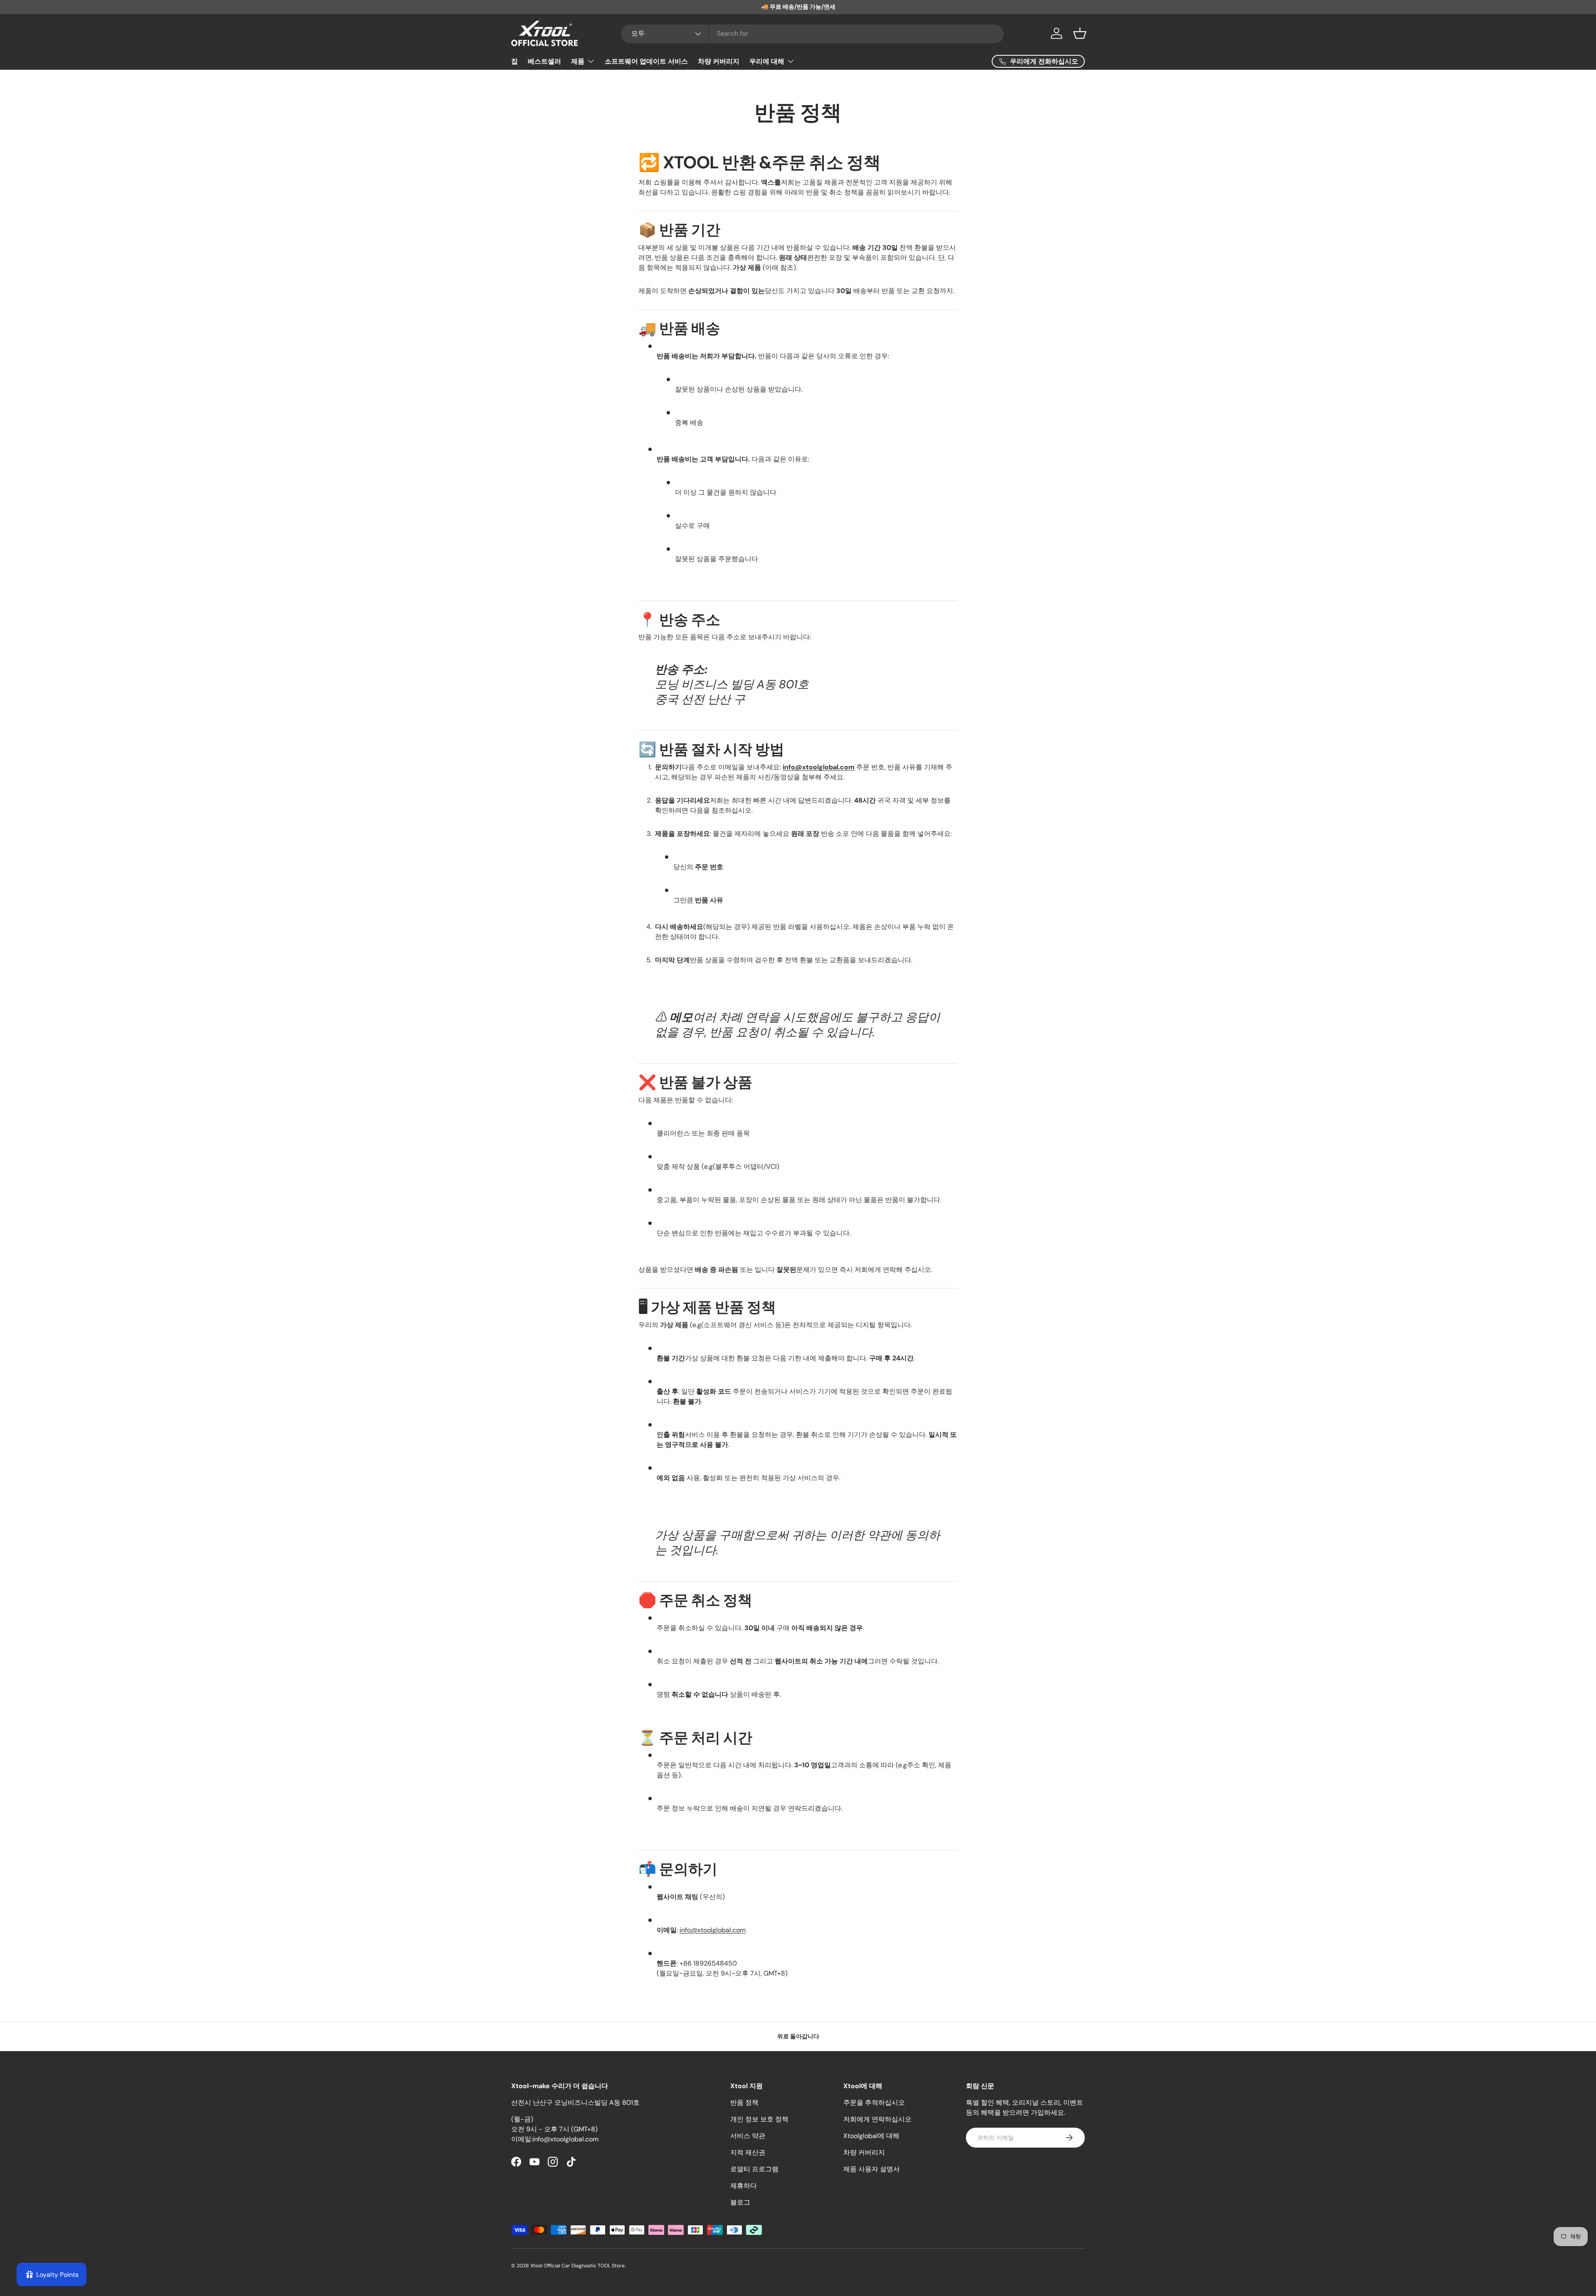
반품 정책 (744, 2103)
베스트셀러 (544, 61)
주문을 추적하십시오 (874, 2103)
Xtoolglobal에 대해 (871, 2136)
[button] (1080, 33)
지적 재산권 (748, 2152)
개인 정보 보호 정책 (759, 2119)
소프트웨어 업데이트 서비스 (646, 61)
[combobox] (813, 33)
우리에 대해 (767, 61)
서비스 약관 (748, 2136)
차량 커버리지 (719, 61)
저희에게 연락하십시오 (877, 2119)
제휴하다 (744, 2186)
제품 (578, 61)
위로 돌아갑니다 (798, 2036)
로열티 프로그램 (754, 2169)
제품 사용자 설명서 (872, 2169)
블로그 (740, 2202)
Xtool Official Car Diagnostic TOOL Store (578, 2266)
